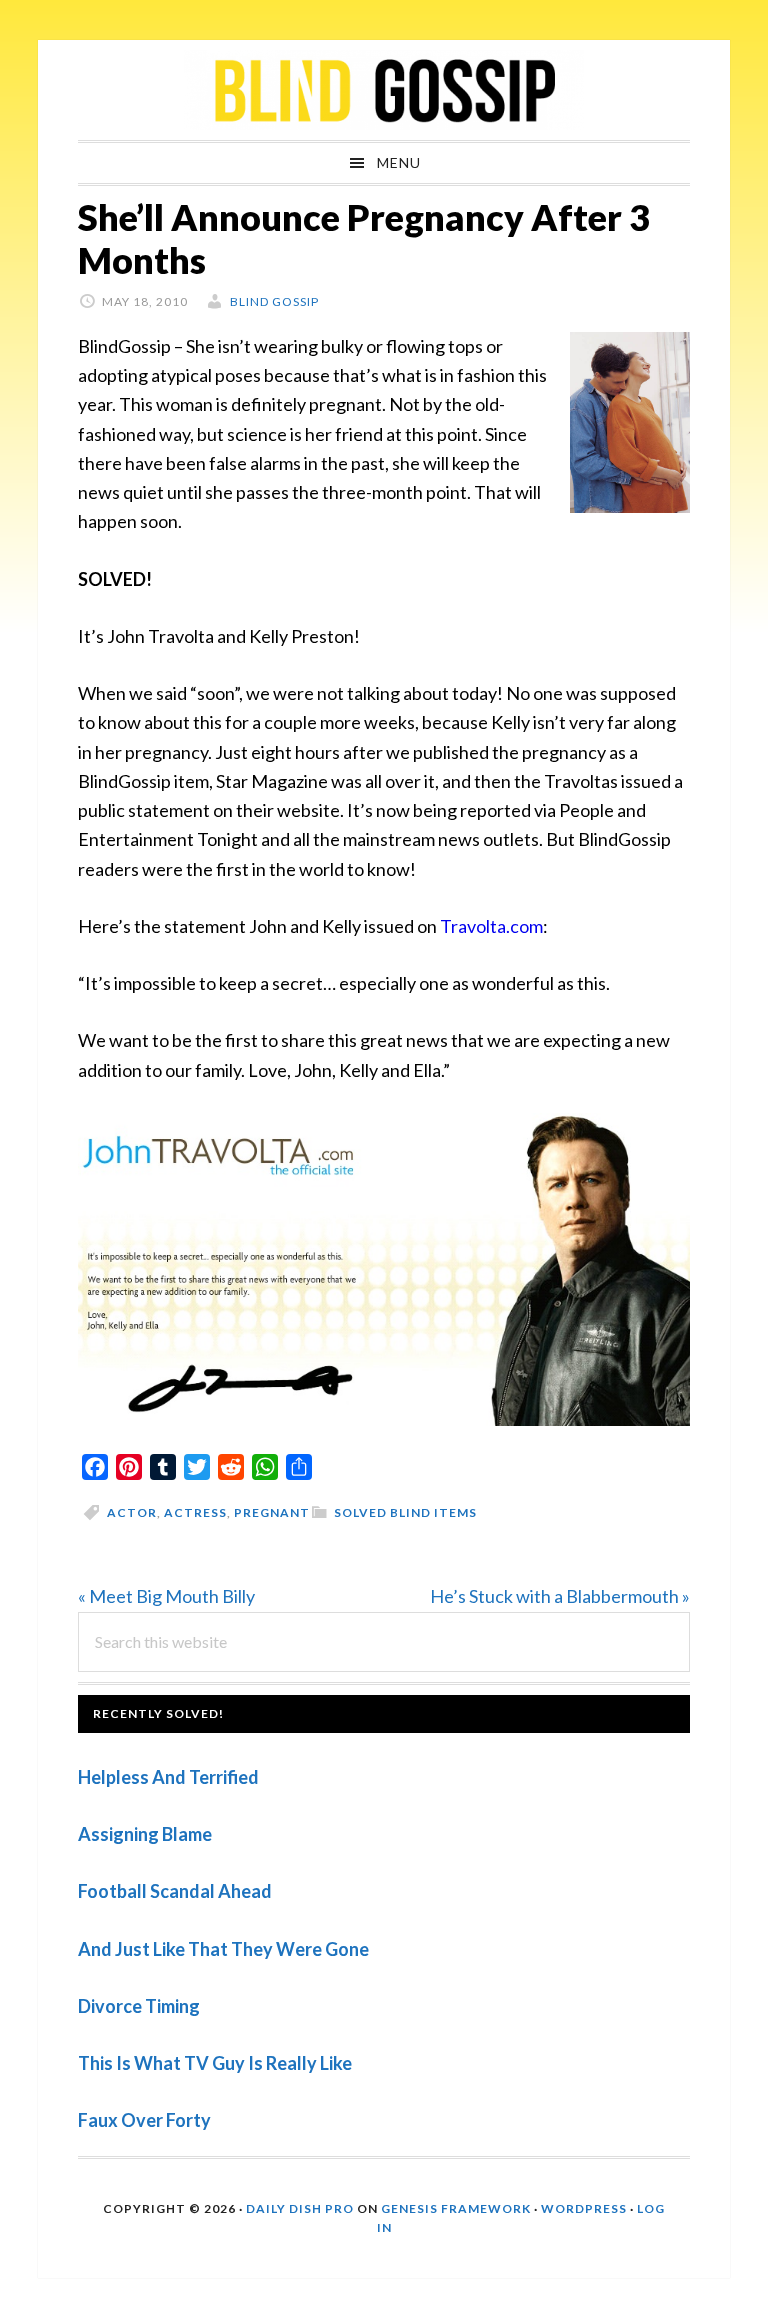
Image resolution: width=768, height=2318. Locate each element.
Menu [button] (399, 162)
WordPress (584, 2208)
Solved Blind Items (405, 1512)
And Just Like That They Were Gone (223, 1949)
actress (195, 1512)
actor (132, 1512)
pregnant (272, 1512)
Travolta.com (491, 926)
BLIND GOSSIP (384, 90)
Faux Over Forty (144, 2120)
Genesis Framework (456, 2208)
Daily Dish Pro (300, 2208)
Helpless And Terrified (168, 1777)
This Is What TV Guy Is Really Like (215, 2063)
